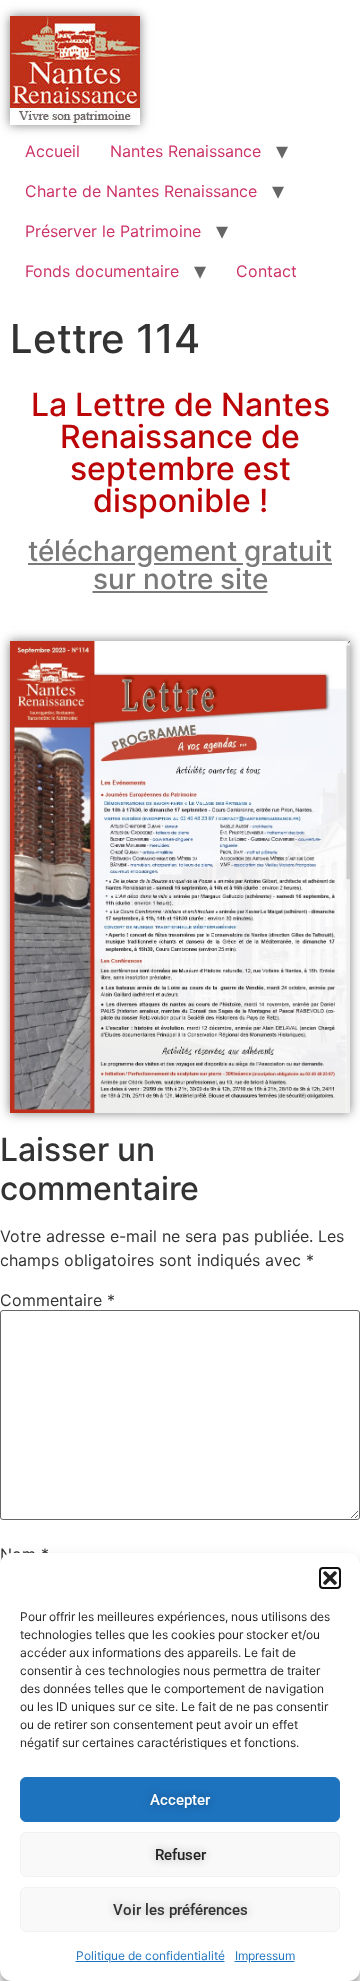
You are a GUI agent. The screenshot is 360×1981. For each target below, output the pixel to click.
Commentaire (57, 1300)
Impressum (265, 1955)
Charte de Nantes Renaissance (141, 191)
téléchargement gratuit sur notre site (180, 565)
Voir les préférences (180, 1910)
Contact (266, 271)
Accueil (52, 151)
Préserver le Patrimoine (113, 231)
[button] (330, 1578)
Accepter (180, 1800)
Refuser (180, 1855)
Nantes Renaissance (185, 151)
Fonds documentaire (102, 271)
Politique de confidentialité (150, 1955)
